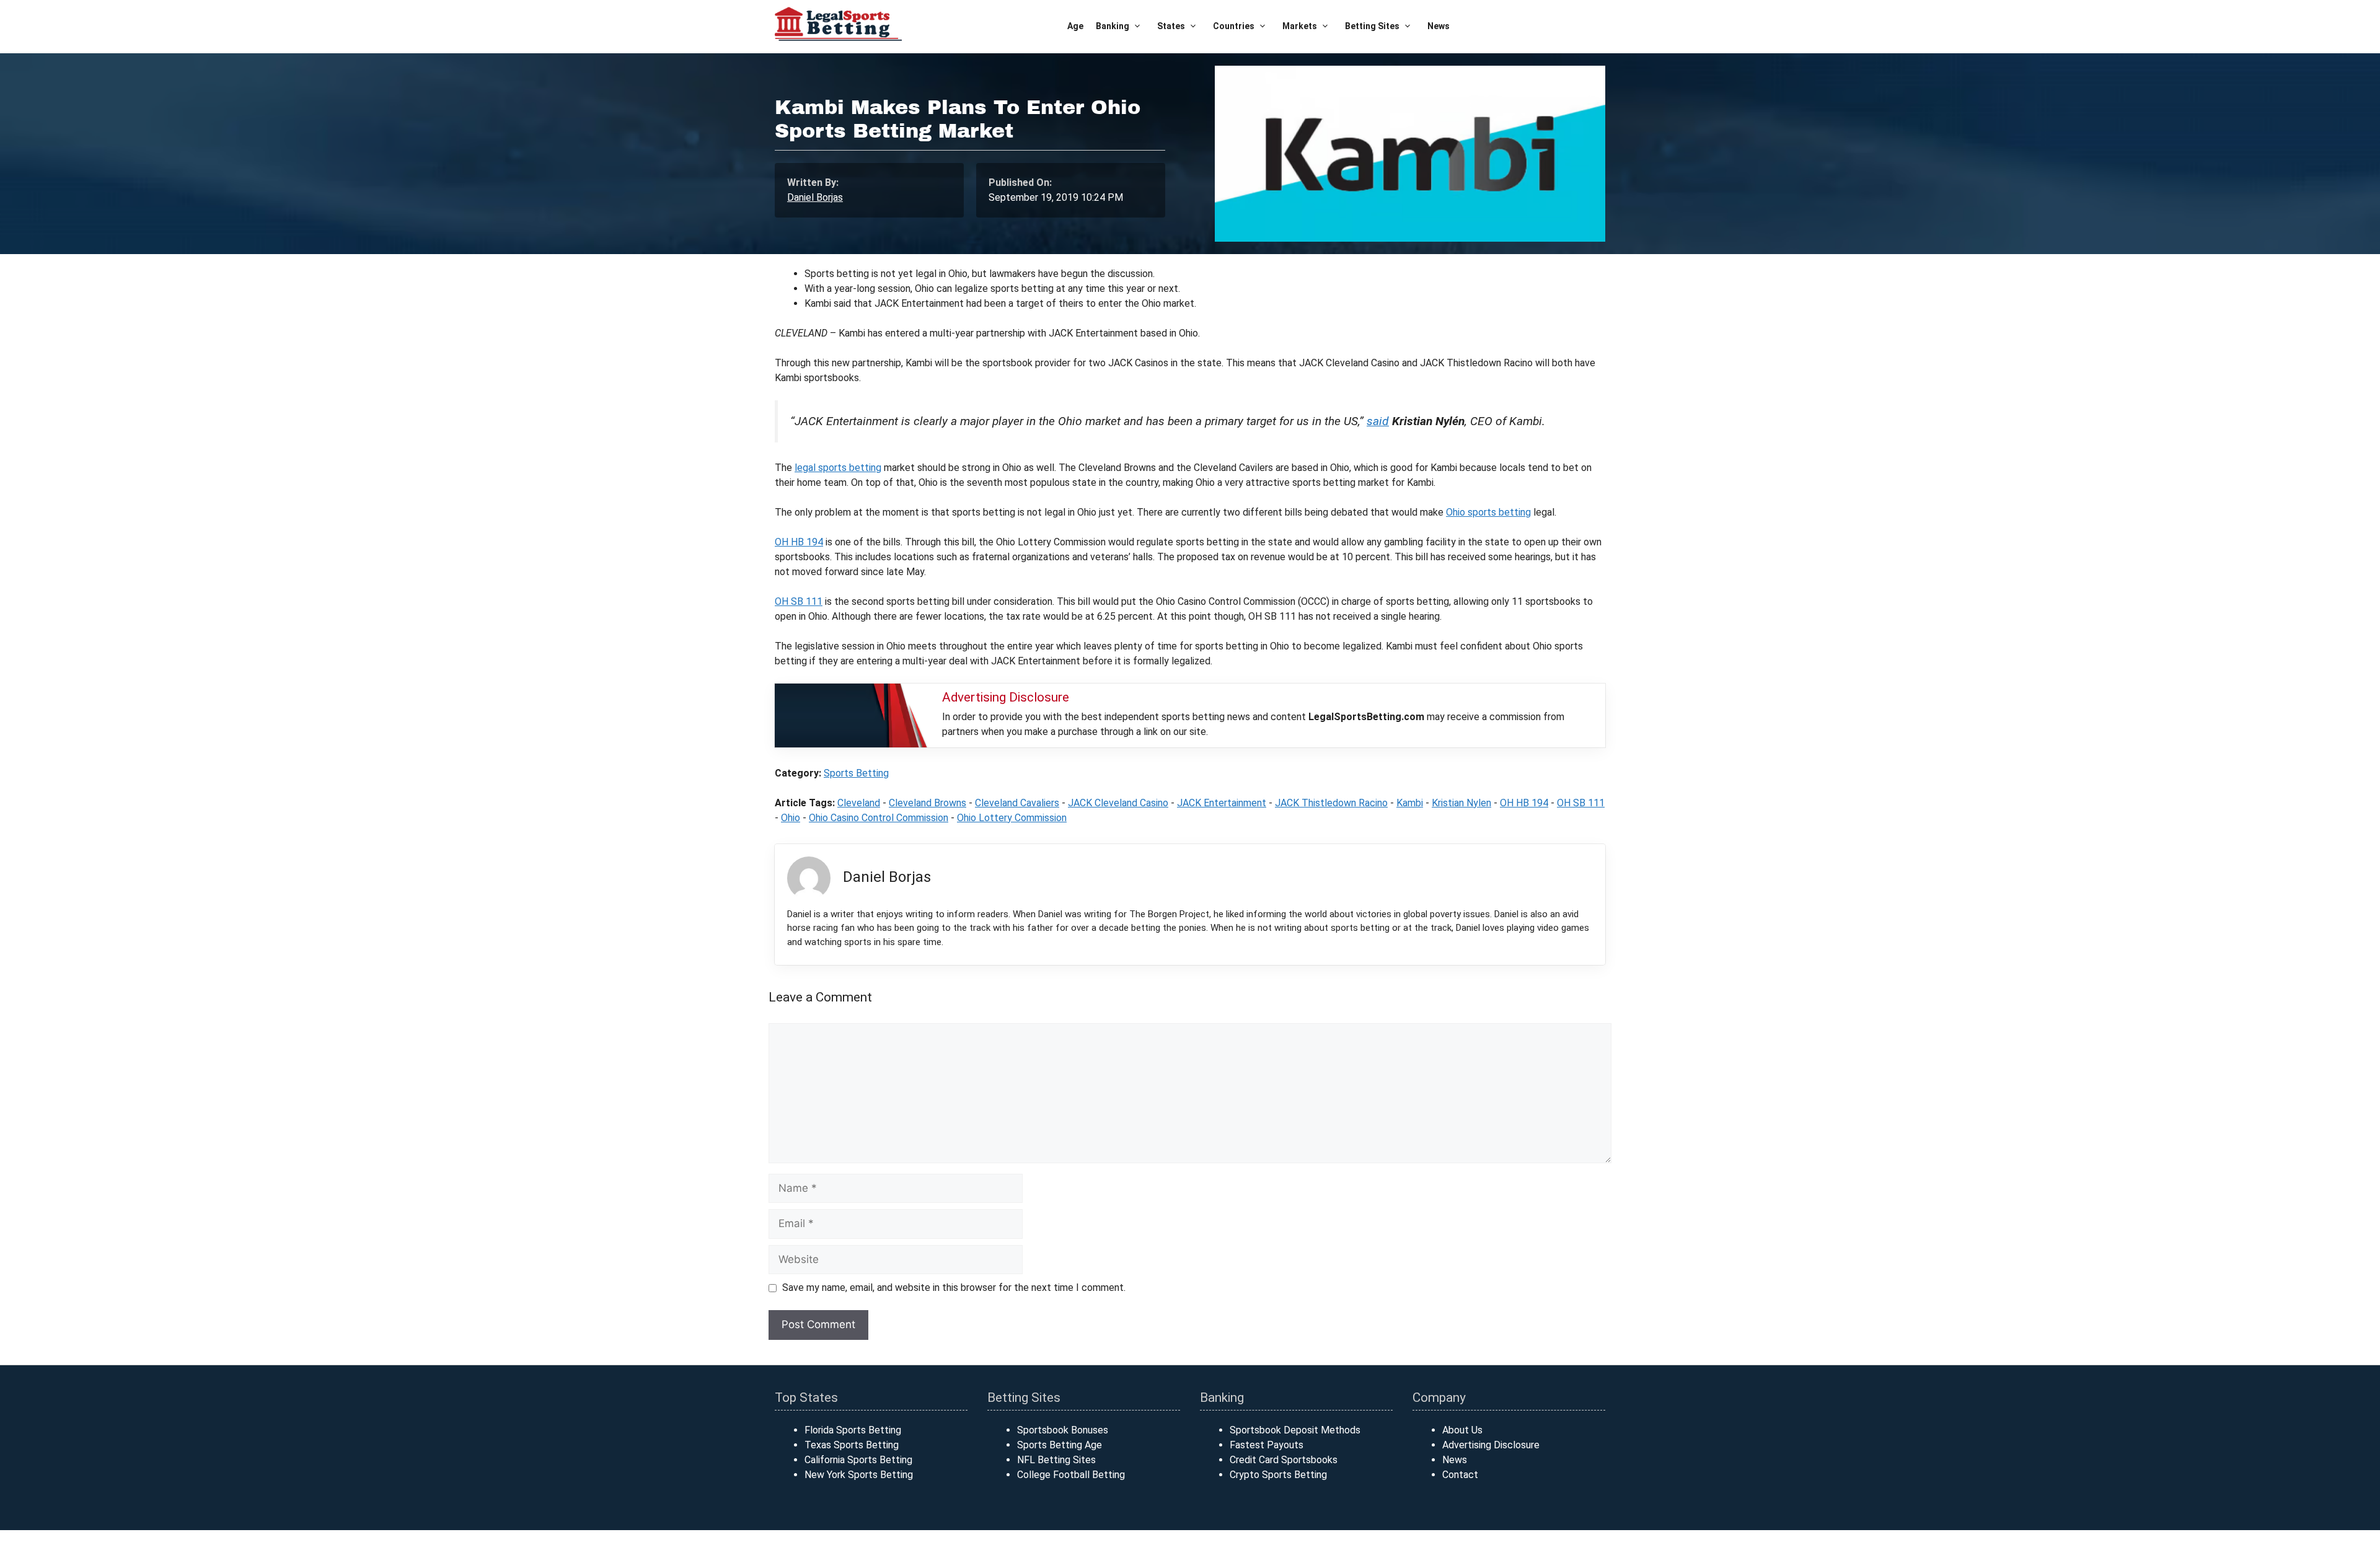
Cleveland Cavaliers (1017, 803)
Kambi (1410, 803)
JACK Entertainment (1222, 803)
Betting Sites (1372, 26)
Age (1075, 26)
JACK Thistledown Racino (1331, 803)
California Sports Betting (858, 1460)
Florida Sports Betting (853, 1430)
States (1171, 26)
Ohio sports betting (1488, 512)
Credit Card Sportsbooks (1284, 1460)
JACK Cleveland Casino (1118, 803)
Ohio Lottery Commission (1012, 818)
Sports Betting (856, 773)
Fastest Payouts (1267, 1445)
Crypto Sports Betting (1278, 1475)
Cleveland (859, 803)
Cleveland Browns (928, 803)
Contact (1460, 1475)
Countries (1234, 26)
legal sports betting (838, 468)
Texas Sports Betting (852, 1445)
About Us (1462, 1430)
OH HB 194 (799, 542)
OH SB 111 (799, 601)
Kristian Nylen (1461, 803)
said (1378, 421)
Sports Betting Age (1060, 1445)
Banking (1113, 26)
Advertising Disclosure (1491, 1445)
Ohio (791, 818)
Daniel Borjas (815, 197)
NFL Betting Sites (1056, 1460)
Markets (1300, 26)
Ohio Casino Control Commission (879, 818)
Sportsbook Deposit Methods (1295, 1430)
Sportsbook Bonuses (1063, 1430)
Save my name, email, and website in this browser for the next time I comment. (954, 1287)
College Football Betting (1071, 1475)
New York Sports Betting (859, 1475)
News (1439, 26)
